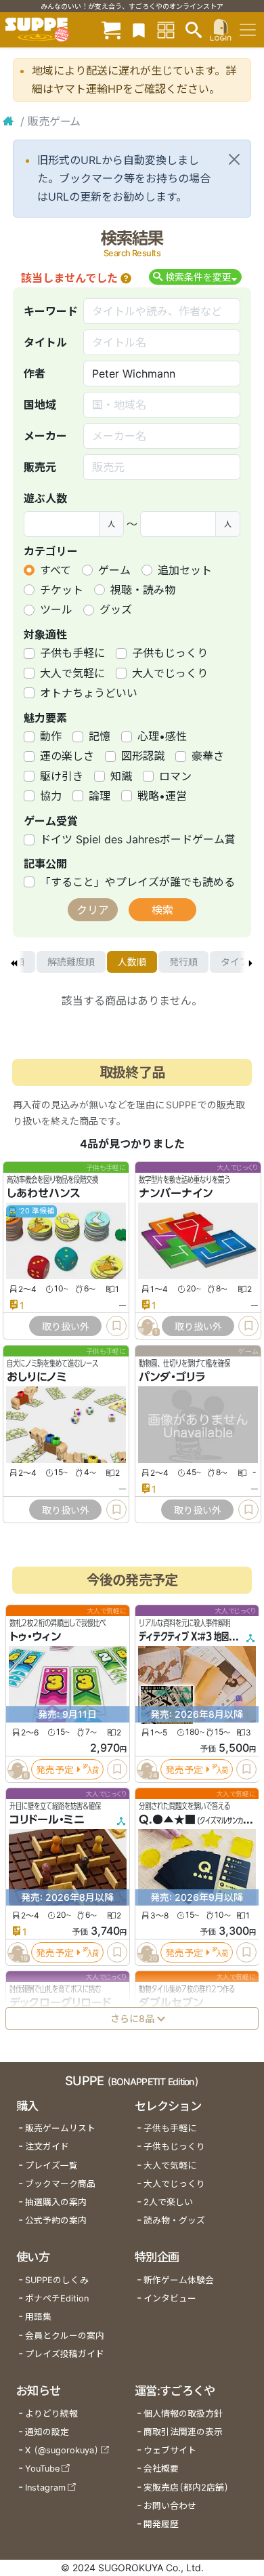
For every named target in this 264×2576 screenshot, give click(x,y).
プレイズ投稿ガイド (65, 2354)
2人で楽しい (168, 2202)
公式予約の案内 (56, 2220)
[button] (126, 278)
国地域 (40, 405)
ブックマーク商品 (60, 2184)
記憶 (100, 736)
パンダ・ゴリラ (172, 1377)
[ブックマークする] (116, 1326)
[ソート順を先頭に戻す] (14, 962)
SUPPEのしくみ (57, 2280)
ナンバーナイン (176, 1193)
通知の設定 (47, 2432)
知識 (121, 776)
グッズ (116, 609)
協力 (51, 796)
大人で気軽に (72, 673)
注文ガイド (47, 2147)
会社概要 (161, 2469)
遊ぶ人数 (45, 498)
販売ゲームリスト (60, 2128)
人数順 (132, 962)
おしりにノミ (37, 1377)
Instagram (45, 2488)
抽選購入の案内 (56, 2202)
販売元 (40, 467)
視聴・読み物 (143, 590)
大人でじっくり (170, 673)
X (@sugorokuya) (62, 2450)
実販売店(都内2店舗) (186, 2488)
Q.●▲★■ (167, 1819)
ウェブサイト (170, 2450)
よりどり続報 (51, 2414)
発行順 (183, 962)
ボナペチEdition (57, 2298)
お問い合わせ (170, 2506)
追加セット (185, 570)
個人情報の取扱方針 (183, 2414)
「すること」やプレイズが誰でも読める (137, 882)
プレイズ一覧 (51, 2166)
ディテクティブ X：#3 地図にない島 (199, 1636)
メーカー (45, 436)
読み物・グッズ (174, 2220)
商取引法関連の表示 (183, 2432)
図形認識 (143, 756)
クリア (93, 910)
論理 (100, 796)
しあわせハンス (44, 1193)
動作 (51, 736)
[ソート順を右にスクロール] (250, 962)
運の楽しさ (67, 756)
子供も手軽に (72, 653)
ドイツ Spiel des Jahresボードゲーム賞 (138, 839)
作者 (35, 374)
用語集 (38, 2317)
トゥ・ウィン (35, 1636)
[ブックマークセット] (139, 29)
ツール (56, 609)
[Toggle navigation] (248, 30)
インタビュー (170, 2298)
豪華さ (208, 756)
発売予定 (55, 1770)
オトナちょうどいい (89, 693)
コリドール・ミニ (47, 1819)
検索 (162, 910)
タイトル (45, 342)
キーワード (51, 311)
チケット (62, 590)
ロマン (175, 776)
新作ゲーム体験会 (179, 2280)
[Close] (234, 159)
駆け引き (62, 776)
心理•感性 (162, 736)
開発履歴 (161, 2524)
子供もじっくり (170, 653)
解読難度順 (71, 962)
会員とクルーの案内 (65, 2336)
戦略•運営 (162, 796)
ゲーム (114, 570)
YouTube (42, 2469)
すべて (56, 570)
